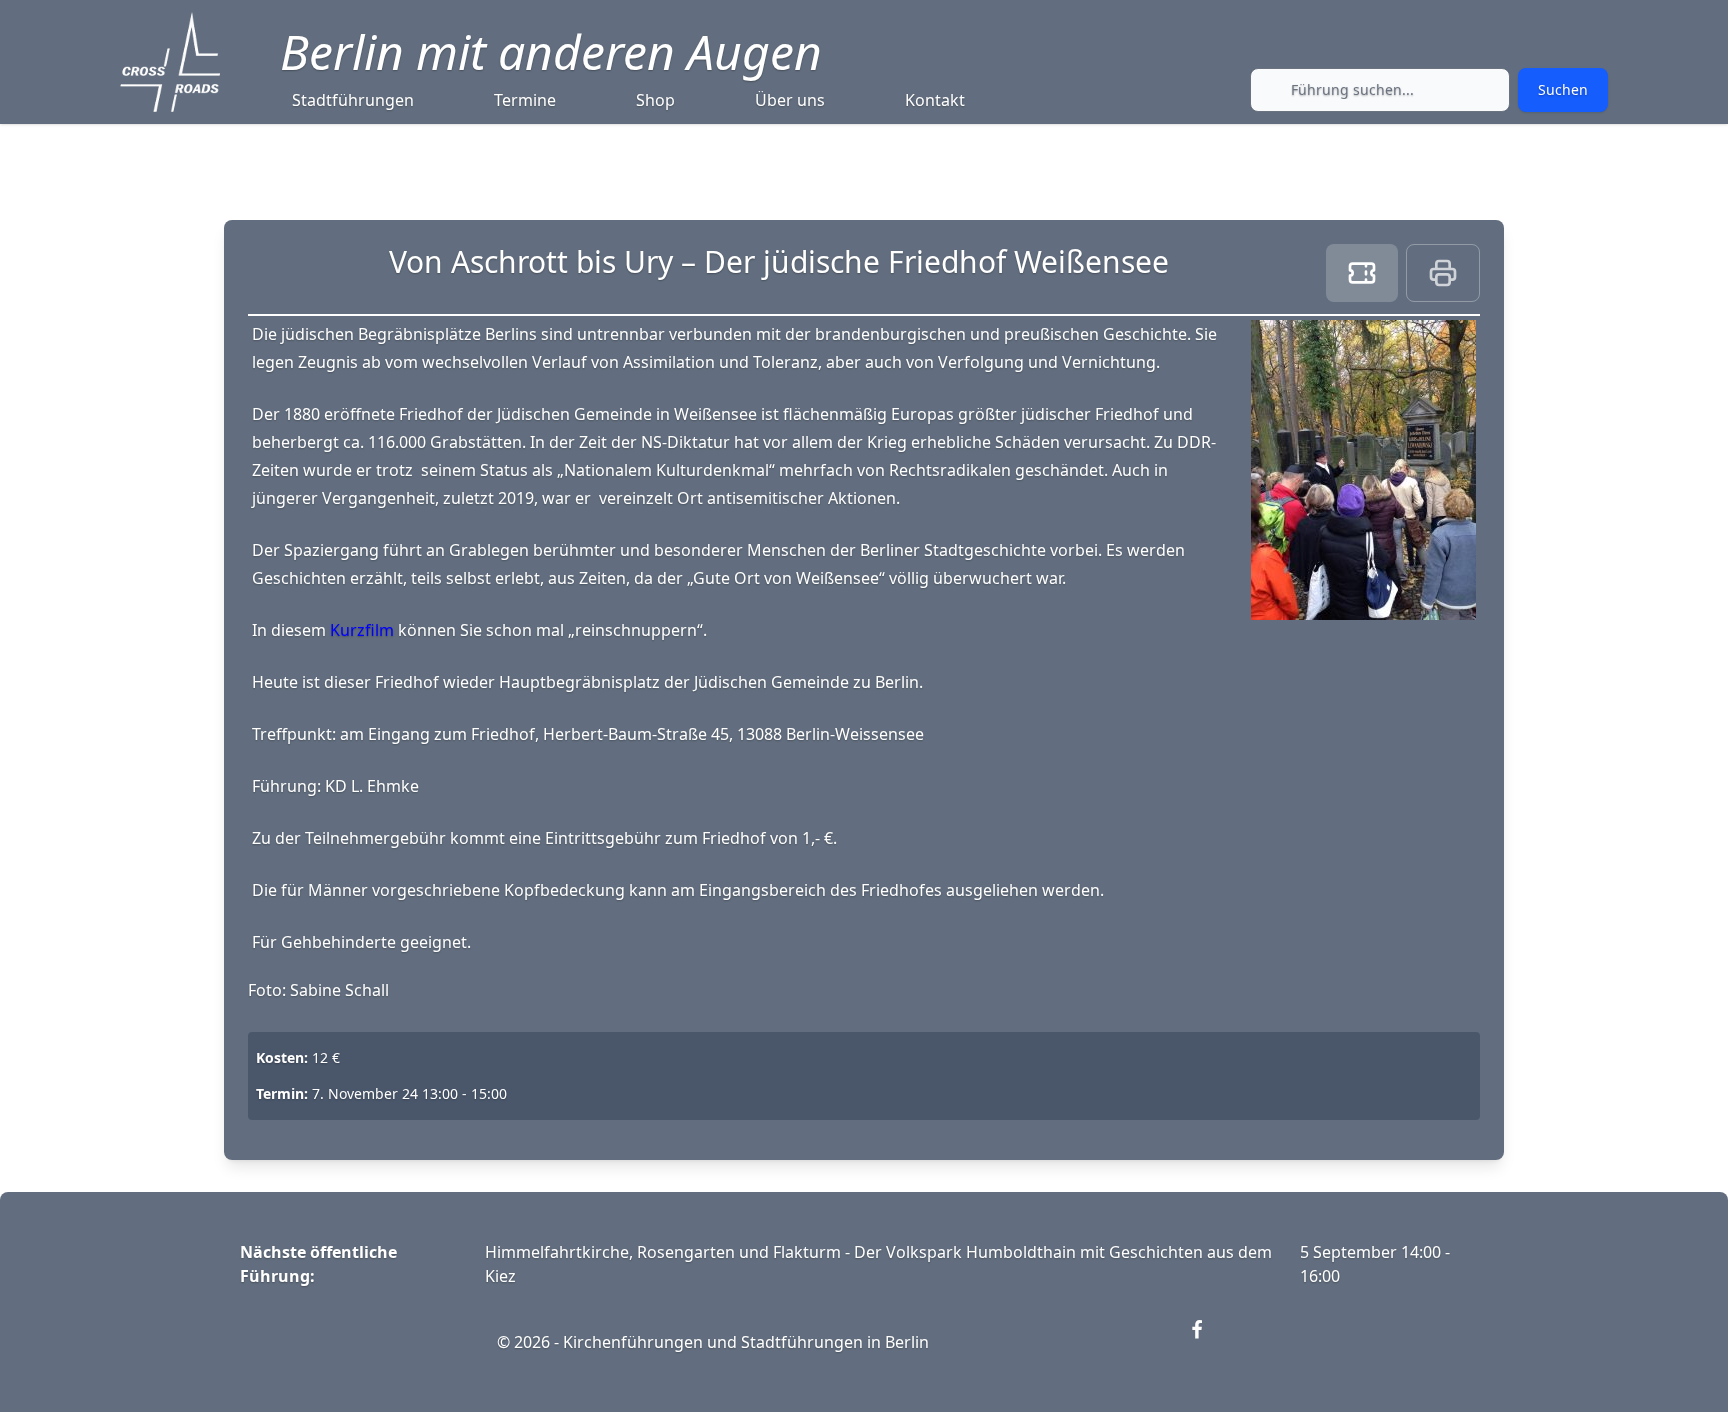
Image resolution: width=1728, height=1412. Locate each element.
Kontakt (935, 100)
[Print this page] (1443, 273)
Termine (525, 100)
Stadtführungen (353, 100)
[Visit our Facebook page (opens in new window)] (1209, 1342)
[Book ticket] (1362, 273)
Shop (655, 100)
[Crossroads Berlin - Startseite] (170, 62)
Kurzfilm (364, 630)
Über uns (790, 100)
